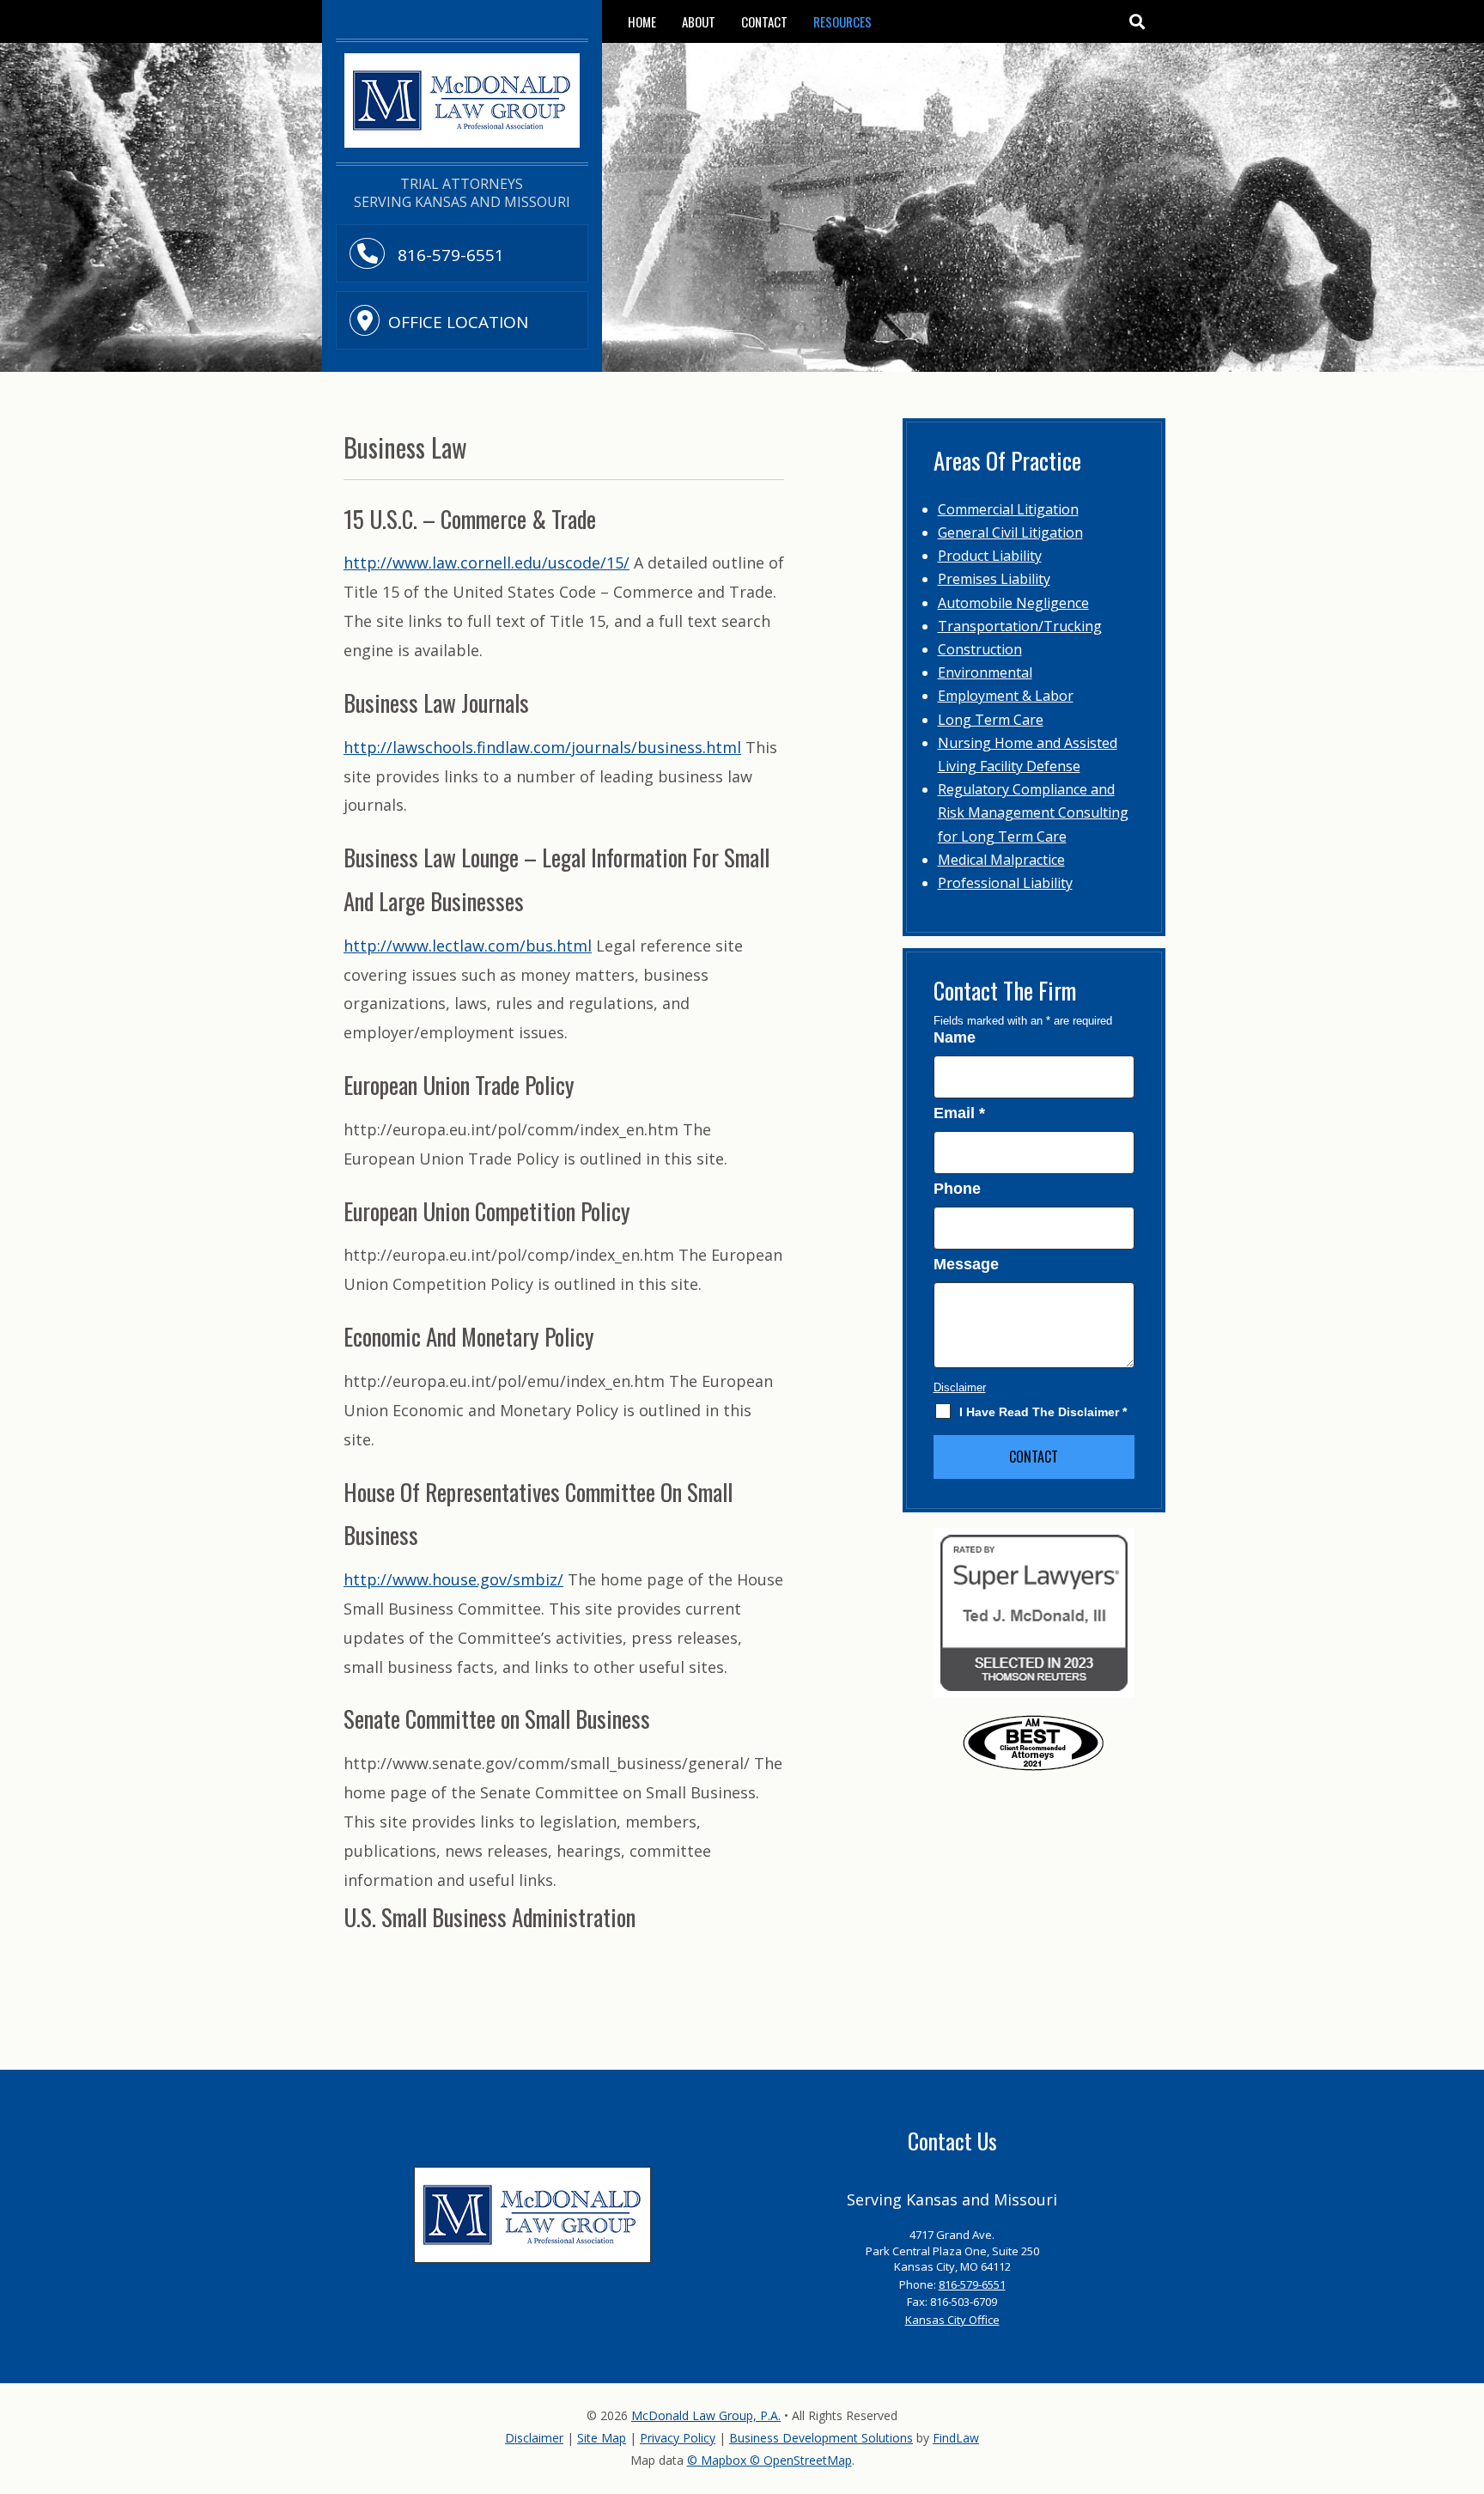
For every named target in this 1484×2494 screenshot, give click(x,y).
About (699, 21)
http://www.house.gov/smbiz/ (453, 1579)
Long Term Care (991, 720)
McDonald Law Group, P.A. (706, 2415)
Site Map (602, 2438)
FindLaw (956, 2438)
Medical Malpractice (1001, 860)
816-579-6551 (449, 255)
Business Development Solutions (821, 2438)
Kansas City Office (952, 2320)
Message (966, 1264)
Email (959, 1113)
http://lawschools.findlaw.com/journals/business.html (542, 747)
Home (642, 21)
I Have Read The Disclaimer (1043, 1412)
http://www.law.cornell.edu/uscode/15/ (487, 563)
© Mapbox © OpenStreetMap (769, 2460)
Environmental (985, 672)
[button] (1136, 21)
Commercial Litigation (1008, 509)
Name (955, 1037)
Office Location (458, 322)
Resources (842, 21)
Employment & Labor (1006, 696)
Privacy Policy (678, 2438)
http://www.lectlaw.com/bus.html (468, 946)
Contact (764, 21)
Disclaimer (960, 1387)
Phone (957, 1189)
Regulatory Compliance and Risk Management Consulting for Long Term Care (1033, 812)
